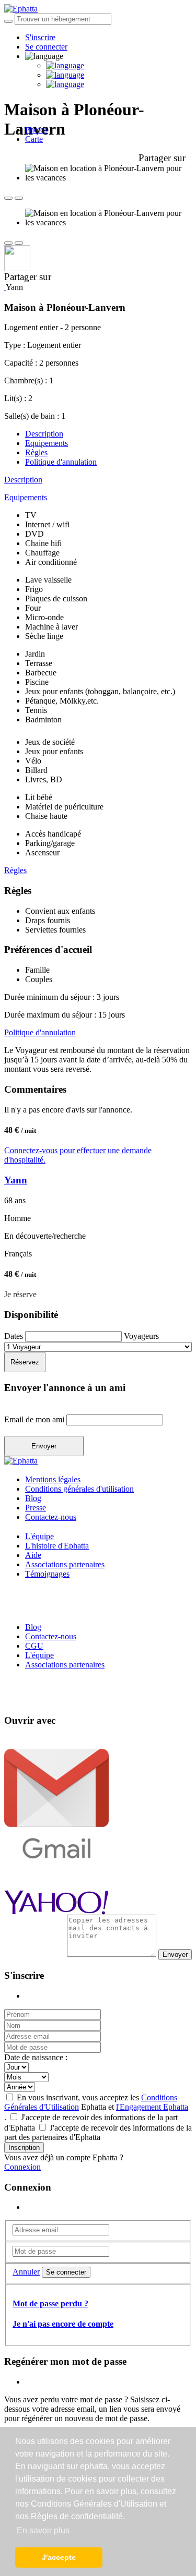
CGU (34, 1646)
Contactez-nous (51, 1517)
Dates (15, 1336)
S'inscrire (40, 37)
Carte (34, 139)
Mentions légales (53, 1479)
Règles (36, 452)
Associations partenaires (65, 1564)
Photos (36, 130)
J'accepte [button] (59, 2557)
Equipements (47, 443)
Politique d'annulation (61, 462)
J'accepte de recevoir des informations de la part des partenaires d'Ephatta (98, 2132)
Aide (33, 1555)
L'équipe (39, 1536)
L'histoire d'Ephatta (57, 1546)
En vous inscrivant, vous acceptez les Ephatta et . (96, 2107)
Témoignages (47, 1574)
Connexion (22, 2167)
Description (44, 434)
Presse (36, 1508)
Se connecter (46, 47)
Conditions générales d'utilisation (79, 1489)
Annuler (26, 2272)
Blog (33, 1498)
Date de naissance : (36, 2057)
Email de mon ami (35, 1419)
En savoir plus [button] (43, 2530)
